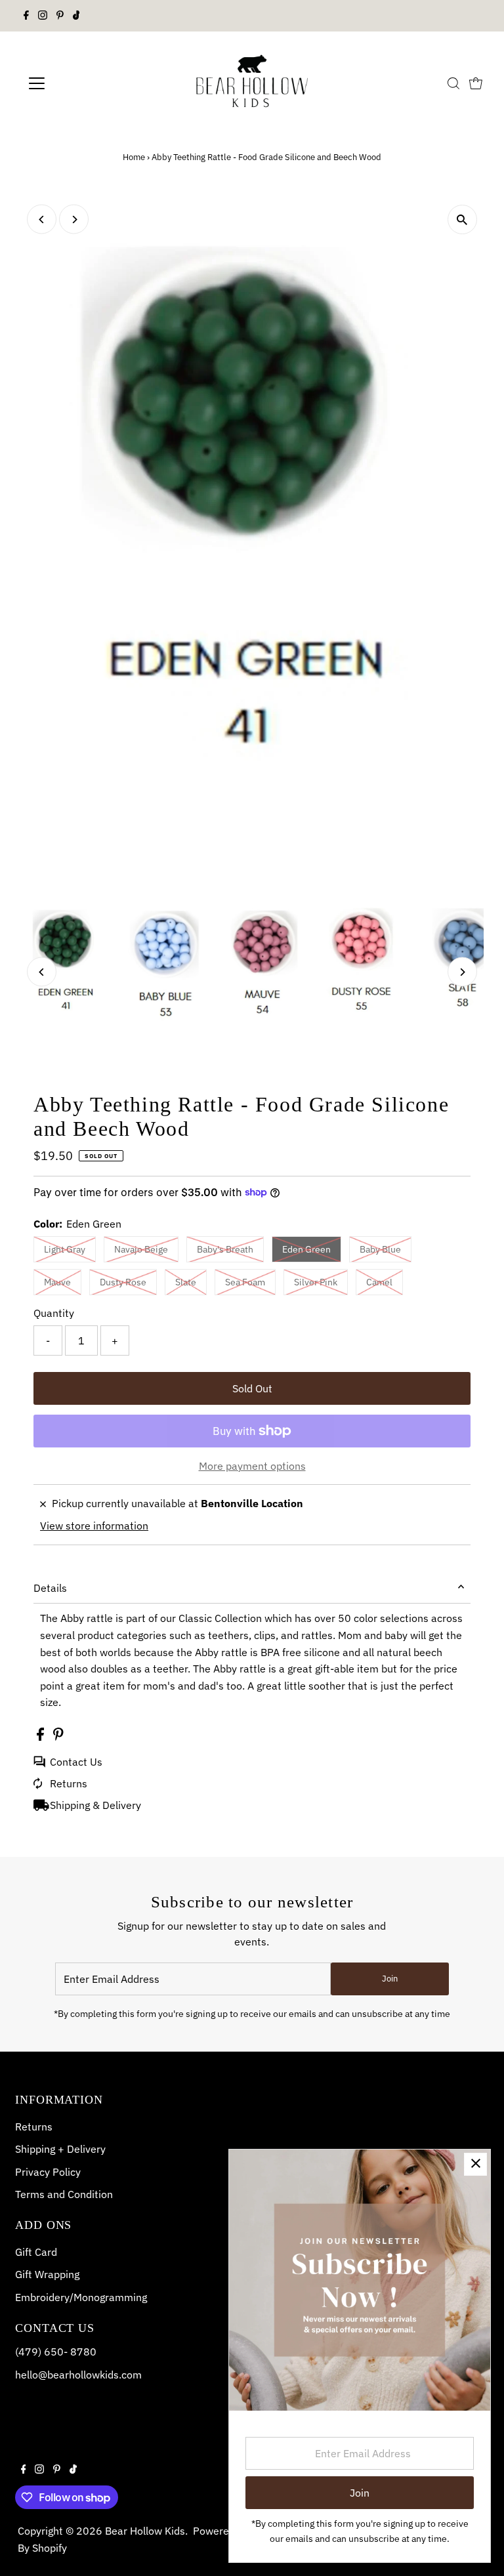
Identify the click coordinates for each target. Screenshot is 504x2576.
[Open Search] (453, 83)
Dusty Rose (123, 1282)
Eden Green (306, 1249)
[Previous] (42, 219)
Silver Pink (316, 1282)
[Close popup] (475, 2164)
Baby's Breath (225, 1249)
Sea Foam (245, 1282)
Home (134, 157)
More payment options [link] (252, 1466)
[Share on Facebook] (42, 1737)
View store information (94, 1526)
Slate (186, 1282)
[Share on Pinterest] (58, 1737)
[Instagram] (43, 16)
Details (50, 1588)
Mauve (57, 1282)
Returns (69, 1783)
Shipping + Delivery (60, 2149)
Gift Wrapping (47, 2274)
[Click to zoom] (462, 219)
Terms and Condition (64, 2194)
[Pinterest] (60, 16)
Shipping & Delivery (95, 1805)
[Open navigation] (75, 83)
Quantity (54, 1313)
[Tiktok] (76, 16)
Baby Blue (380, 1249)
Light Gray (65, 1249)
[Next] (74, 219)
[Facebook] (26, 16)
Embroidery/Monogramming (81, 2297)
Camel (379, 1282)
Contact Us (76, 1762)
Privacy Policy (48, 2172)
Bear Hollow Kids (145, 2531)
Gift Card (36, 2252)
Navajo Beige (141, 1249)
